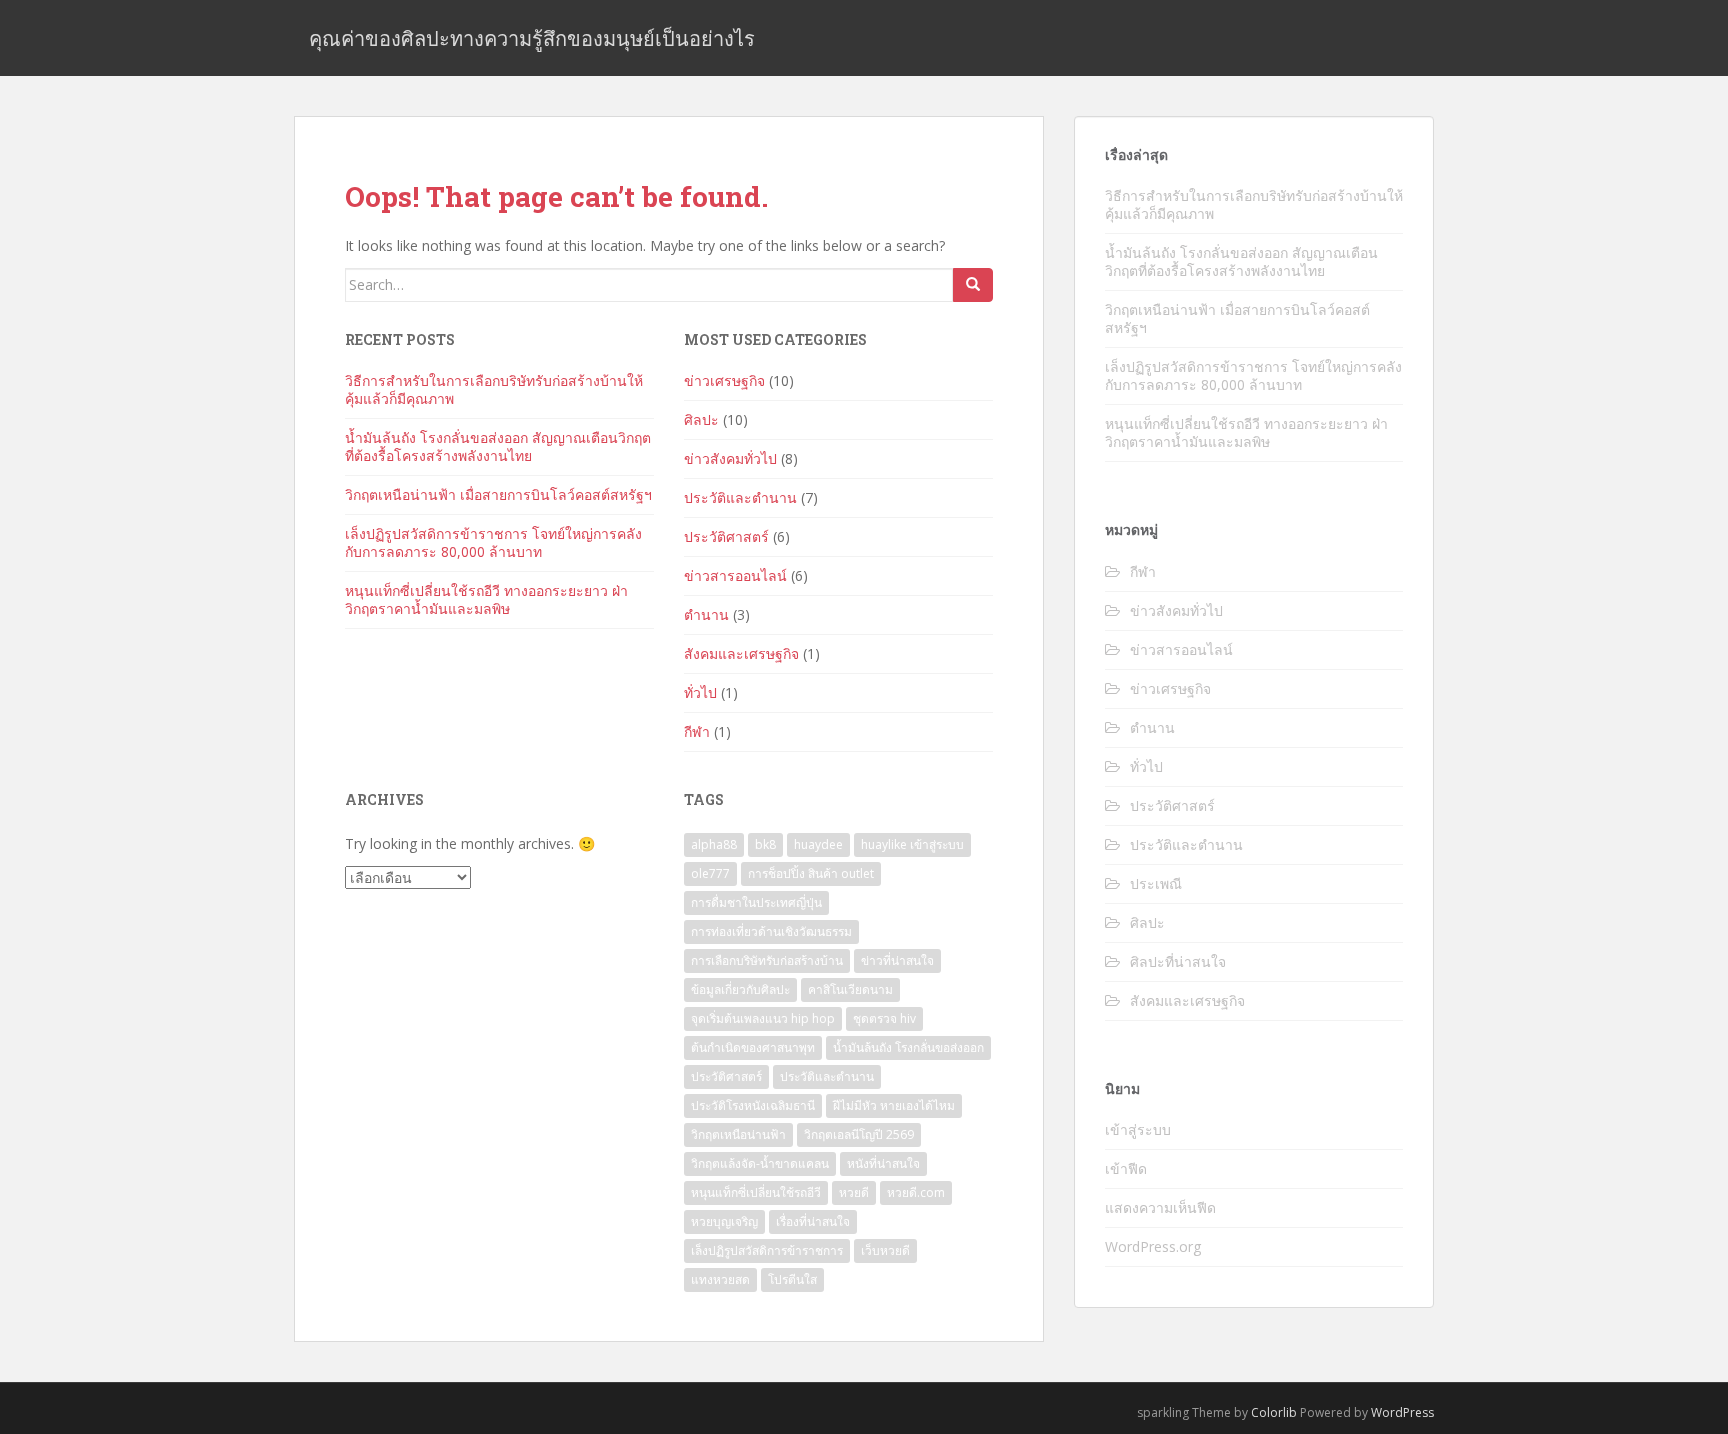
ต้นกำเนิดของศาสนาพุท (753, 1047)
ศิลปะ (701, 419)
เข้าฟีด (1126, 1168)
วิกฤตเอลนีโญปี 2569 (859, 1134)
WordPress (1402, 1412)
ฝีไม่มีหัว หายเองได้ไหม (894, 1105)
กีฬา (697, 731)
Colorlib (1274, 1412)
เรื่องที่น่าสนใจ (813, 1221)
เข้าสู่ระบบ (1138, 1129)
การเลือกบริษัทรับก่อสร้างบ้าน (767, 960)
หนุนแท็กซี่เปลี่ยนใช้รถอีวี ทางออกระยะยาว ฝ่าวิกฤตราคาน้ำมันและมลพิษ (486, 599)
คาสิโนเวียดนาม (850, 989)
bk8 (765, 844)
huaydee (818, 844)
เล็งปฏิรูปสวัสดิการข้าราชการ (767, 1250)
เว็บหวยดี (885, 1250)
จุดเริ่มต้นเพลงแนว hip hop (763, 1018)
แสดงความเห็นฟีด (1160, 1207)
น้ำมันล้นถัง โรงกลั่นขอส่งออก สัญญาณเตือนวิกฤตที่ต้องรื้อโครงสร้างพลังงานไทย (498, 446)
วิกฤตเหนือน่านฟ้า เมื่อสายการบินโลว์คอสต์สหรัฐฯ (498, 494)
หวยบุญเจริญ (724, 1221)
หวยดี (854, 1192)
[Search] (973, 285)
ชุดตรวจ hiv (884, 1018)
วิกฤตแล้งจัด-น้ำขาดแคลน (760, 1163)
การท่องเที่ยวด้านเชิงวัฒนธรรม (771, 931)
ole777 (710, 873)
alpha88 (714, 844)
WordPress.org (1153, 1246)
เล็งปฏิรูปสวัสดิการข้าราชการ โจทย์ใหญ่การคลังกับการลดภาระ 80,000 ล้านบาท (493, 542)
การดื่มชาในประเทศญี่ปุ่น (756, 902)
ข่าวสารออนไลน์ (735, 575)
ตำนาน (706, 614)
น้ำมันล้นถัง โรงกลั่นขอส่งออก (908, 1047)
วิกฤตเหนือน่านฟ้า (738, 1134)
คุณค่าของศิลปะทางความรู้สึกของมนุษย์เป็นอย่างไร (532, 38)
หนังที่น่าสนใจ (883, 1163)
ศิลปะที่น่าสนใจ (1178, 961)
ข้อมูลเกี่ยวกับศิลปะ (740, 989)
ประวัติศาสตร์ (726, 536)
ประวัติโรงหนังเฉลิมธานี (753, 1105)
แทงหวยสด (720, 1279)
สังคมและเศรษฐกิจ (741, 653)
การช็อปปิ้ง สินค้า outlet (811, 873)
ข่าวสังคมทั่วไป (730, 458)
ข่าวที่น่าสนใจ (897, 960)
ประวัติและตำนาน (740, 497)
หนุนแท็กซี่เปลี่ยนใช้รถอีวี (756, 1192)
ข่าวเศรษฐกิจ (724, 380)
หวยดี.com (916, 1192)
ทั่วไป (700, 692)
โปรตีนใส (792, 1279)
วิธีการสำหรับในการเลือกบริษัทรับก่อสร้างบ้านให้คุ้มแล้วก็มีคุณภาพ (494, 389)
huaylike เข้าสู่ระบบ (912, 844)
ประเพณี (1156, 883)
